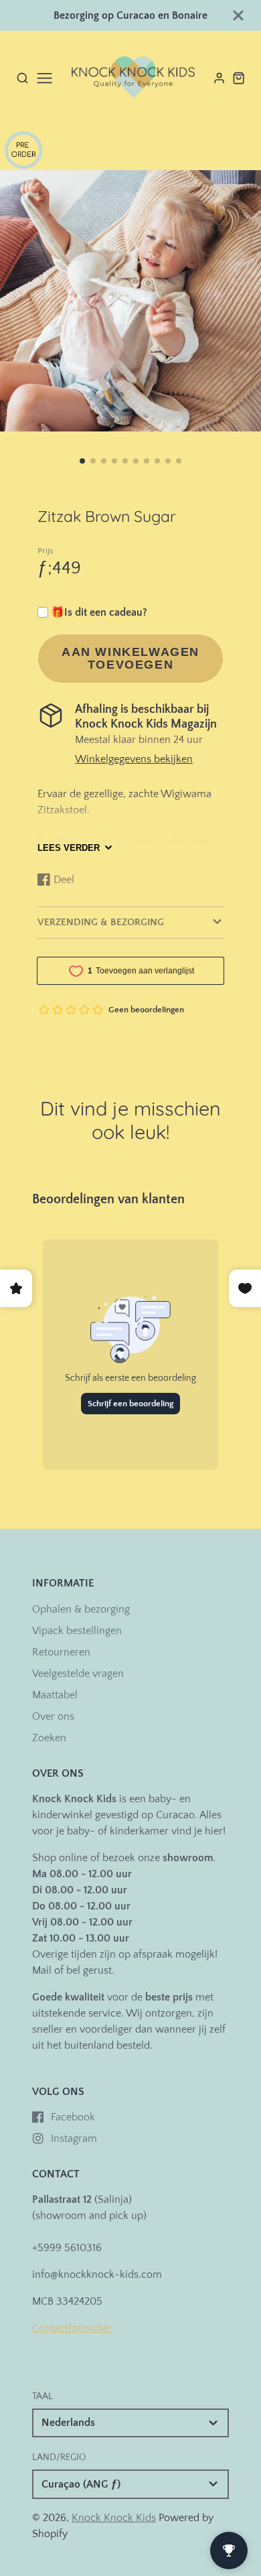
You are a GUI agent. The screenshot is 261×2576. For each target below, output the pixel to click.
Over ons (53, 1716)
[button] (82, 461)
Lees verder (69, 848)
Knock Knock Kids (114, 2518)
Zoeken (49, 1738)
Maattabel (55, 1695)
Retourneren (61, 1652)
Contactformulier (72, 2328)
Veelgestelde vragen (78, 1674)
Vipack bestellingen (77, 1631)
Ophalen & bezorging (81, 1609)
